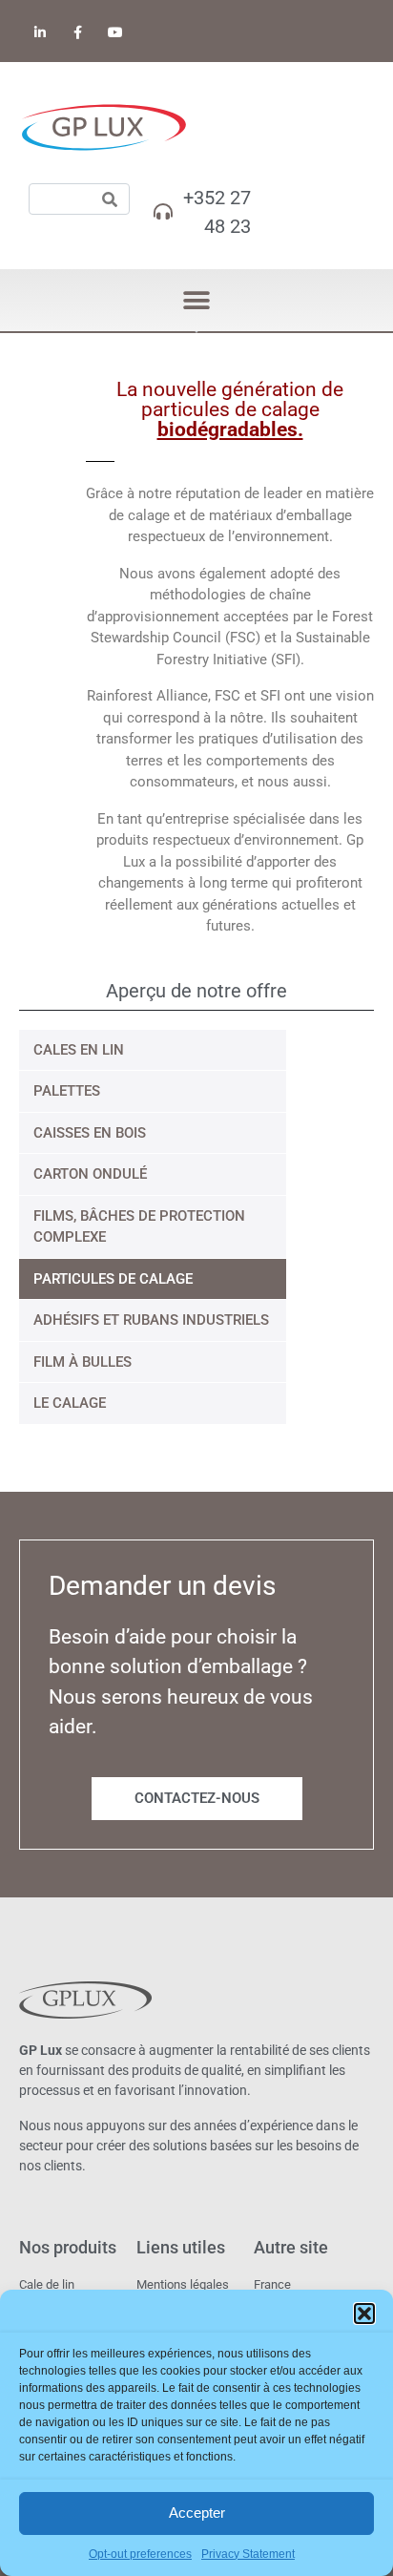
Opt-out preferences (140, 2554)
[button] (364, 2314)
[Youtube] (115, 33)
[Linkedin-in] (41, 33)
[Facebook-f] (78, 33)
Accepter (197, 2513)
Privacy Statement (248, 2554)
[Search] (110, 199)
